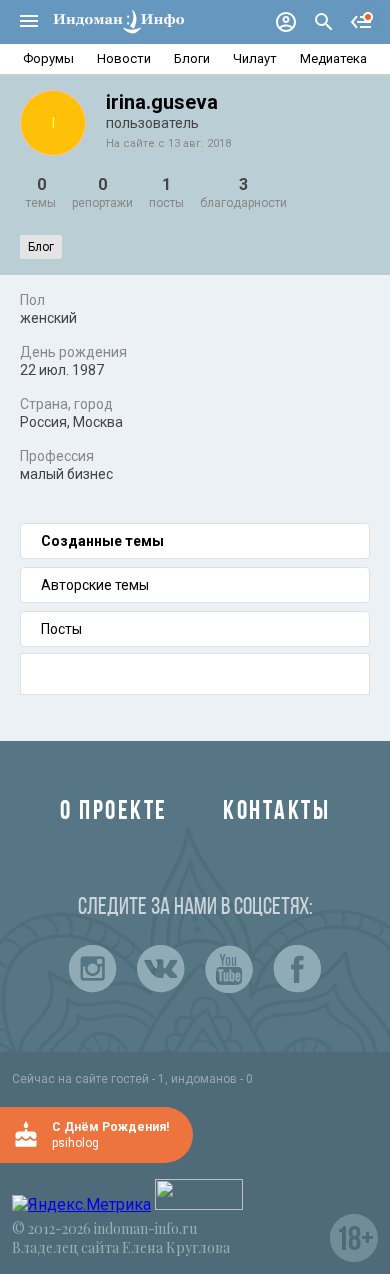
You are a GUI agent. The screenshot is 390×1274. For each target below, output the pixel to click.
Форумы (48, 58)
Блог (41, 247)
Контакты (276, 812)
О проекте (114, 812)
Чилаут (255, 58)
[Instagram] (93, 969)
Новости (124, 58)
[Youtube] (229, 969)
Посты (61, 629)
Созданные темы (102, 541)
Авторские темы (95, 585)
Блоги (192, 58)
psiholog (75, 1143)
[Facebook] (297, 969)
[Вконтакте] (161, 969)
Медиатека (333, 58)
